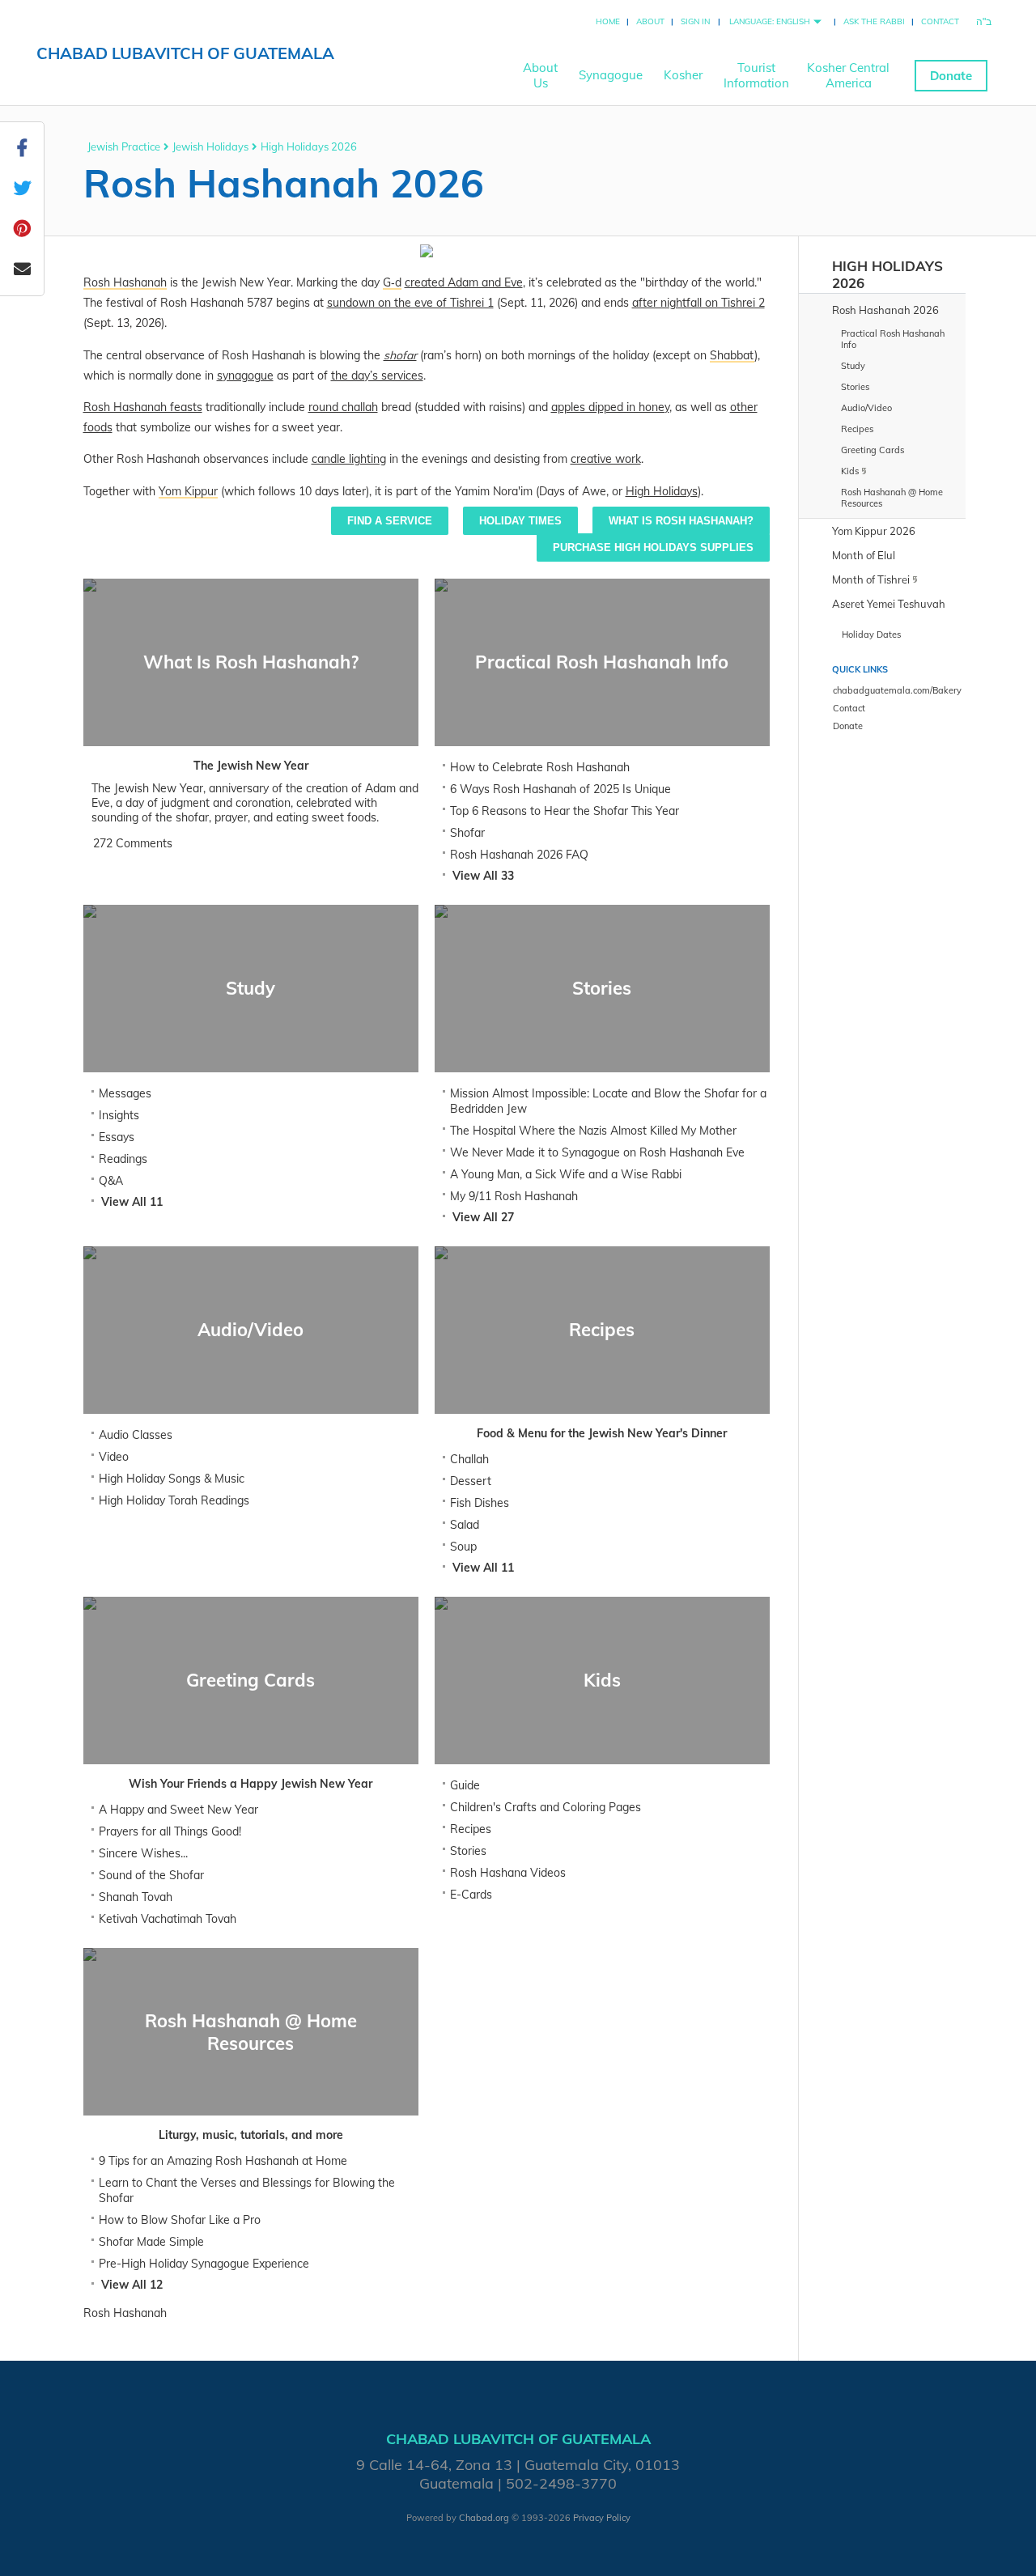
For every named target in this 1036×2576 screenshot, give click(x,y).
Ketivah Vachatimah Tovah (168, 1919)
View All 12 (132, 2285)
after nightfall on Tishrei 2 (698, 303)
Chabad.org (484, 2518)
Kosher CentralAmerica (848, 75)
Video (114, 1457)
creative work (606, 459)
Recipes (471, 1829)
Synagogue (611, 75)
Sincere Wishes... (143, 1853)
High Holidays (662, 491)
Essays (117, 1137)
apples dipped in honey (610, 407)
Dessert (471, 1481)
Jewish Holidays (210, 146)
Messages (125, 1093)
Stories (468, 1851)
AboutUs (540, 75)
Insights (119, 1115)
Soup (463, 1547)
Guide (465, 1785)
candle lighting (349, 459)
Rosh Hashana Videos (508, 1873)
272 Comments (133, 843)
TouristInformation (756, 75)
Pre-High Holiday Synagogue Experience (204, 2264)
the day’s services (377, 376)
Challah (469, 1459)
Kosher (683, 75)
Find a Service (390, 521)
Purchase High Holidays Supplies (653, 547)
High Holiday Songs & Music (172, 1479)
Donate (951, 76)
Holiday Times (520, 521)
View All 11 (132, 1202)
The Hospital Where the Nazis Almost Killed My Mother (593, 1131)
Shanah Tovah (136, 1897)
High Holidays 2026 (309, 146)
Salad (465, 1525)
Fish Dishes (480, 1503)
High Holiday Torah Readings (174, 1500)
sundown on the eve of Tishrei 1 (410, 303)
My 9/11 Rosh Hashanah (514, 1196)
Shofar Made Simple (151, 2242)
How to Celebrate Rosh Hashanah (540, 767)
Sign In (695, 21)
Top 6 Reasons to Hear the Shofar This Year (565, 811)
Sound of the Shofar (151, 1875)
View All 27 (483, 1217)
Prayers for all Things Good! (170, 1831)
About (650, 21)
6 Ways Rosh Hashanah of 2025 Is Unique (560, 789)
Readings (123, 1159)
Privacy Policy (602, 2518)
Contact (940, 21)
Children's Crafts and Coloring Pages (546, 1807)
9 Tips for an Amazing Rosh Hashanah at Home (223, 2161)
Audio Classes (136, 1435)
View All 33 (483, 876)
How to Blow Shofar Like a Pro (180, 2220)
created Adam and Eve (464, 282)
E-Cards (471, 1895)
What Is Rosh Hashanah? (681, 521)
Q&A (111, 1181)
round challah (343, 407)
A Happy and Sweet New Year (178, 1810)
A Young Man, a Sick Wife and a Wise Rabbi (566, 1174)
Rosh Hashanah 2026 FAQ (519, 855)
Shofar (467, 833)
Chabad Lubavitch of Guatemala (185, 53)
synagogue (245, 376)
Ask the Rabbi (874, 21)
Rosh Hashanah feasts (143, 407)
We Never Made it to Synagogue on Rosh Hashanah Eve (597, 1152)
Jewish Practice (124, 146)
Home (608, 21)
